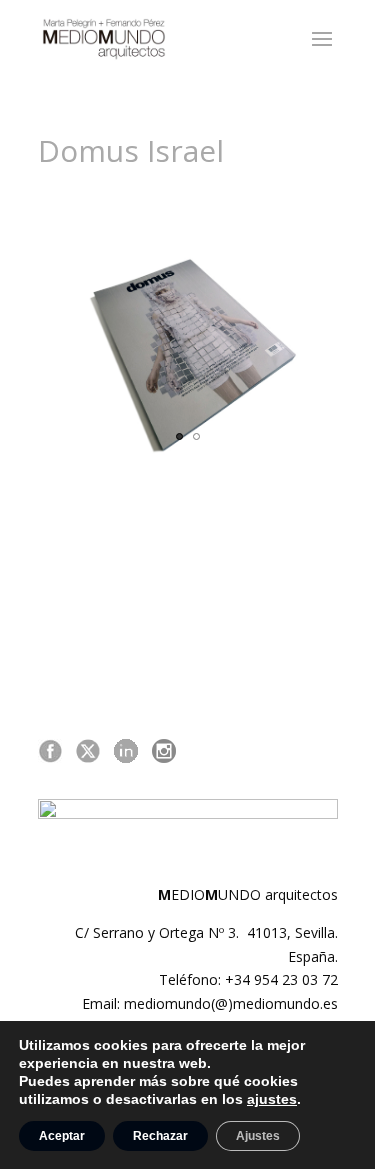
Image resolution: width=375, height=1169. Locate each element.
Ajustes (258, 1136)
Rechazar (160, 1136)
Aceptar (62, 1136)
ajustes (272, 1099)
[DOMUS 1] (188, 357)
